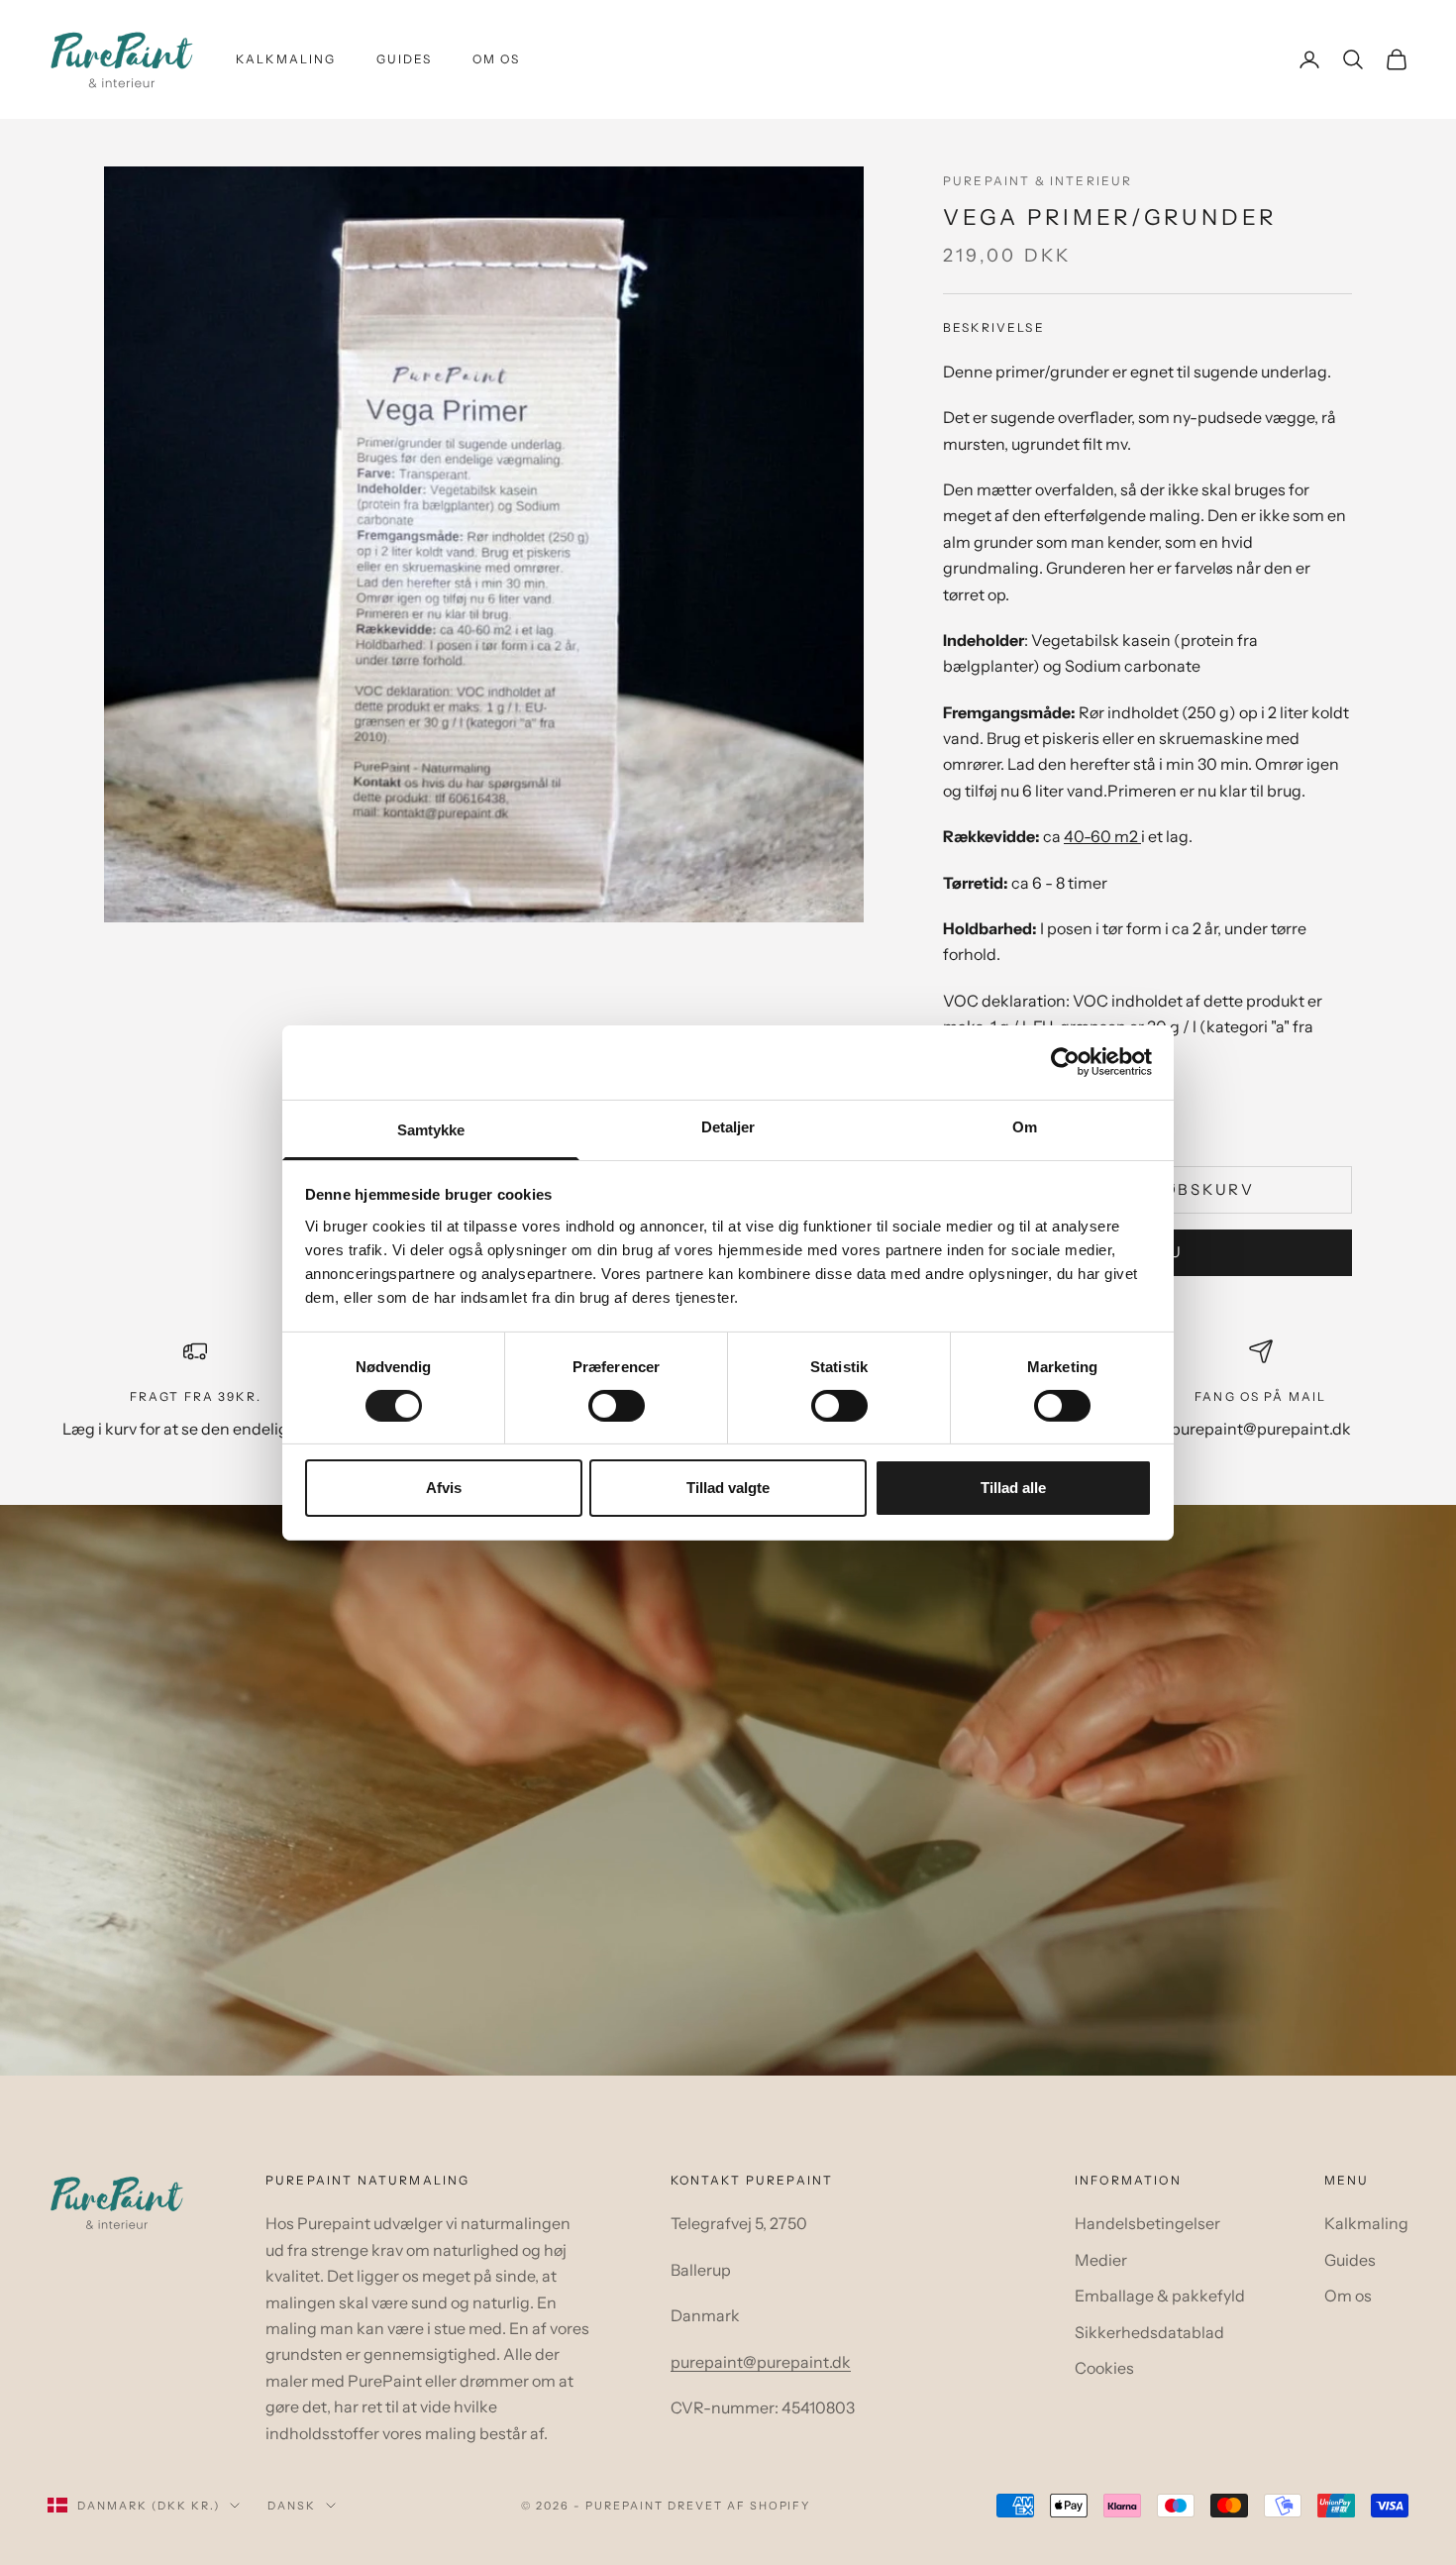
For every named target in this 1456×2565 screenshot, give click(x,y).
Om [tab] (1025, 1126)
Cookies (1104, 2368)
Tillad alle (1013, 1488)
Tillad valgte (728, 1488)
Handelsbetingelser (1147, 2223)
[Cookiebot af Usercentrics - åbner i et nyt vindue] (1065, 1062)
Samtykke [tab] (431, 1129)
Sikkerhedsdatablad (1149, 2332)
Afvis (444, 1488)
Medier (1101, 2260)
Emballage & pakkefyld (1160, 2296)
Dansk (292, 2506)
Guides (405, 59)
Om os (497, 59)
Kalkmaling (286, 59)
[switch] (617, 1406)
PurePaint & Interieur (1038, 181)
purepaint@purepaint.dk (761, 2362)
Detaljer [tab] (728, 1126)
